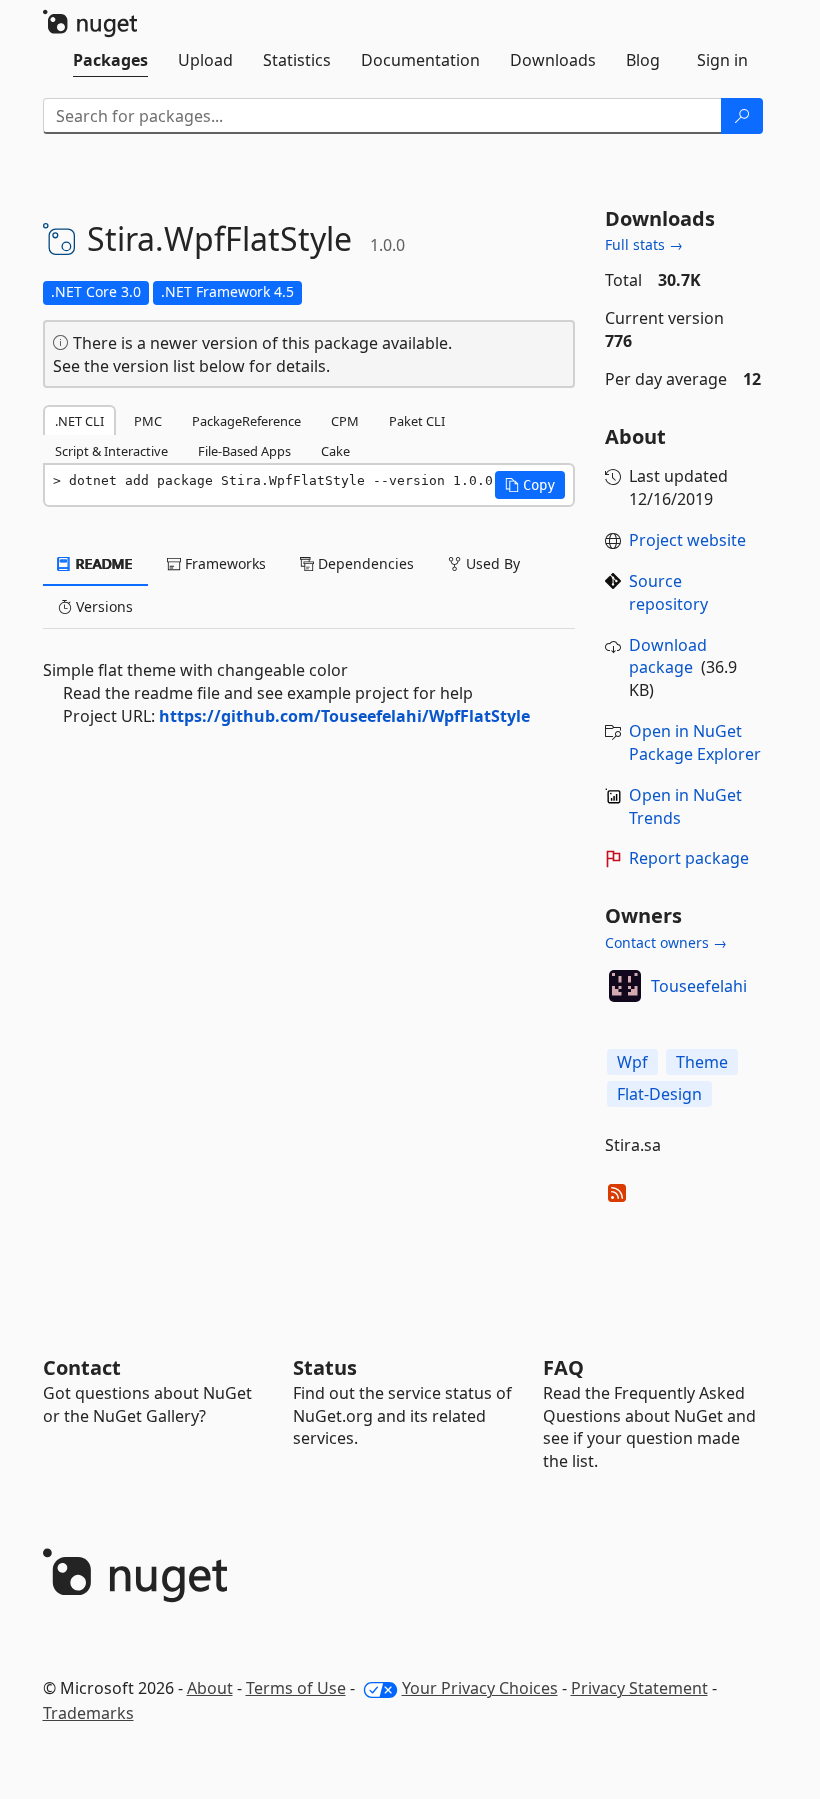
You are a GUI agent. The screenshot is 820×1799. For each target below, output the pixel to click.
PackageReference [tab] (246, 421)
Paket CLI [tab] (417, 421)
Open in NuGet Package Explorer (695, 742)
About (210, 1688)
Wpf (632, 1062)
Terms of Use (296, 1688)
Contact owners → (666, 942)
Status (325, 1367)
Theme (702, 1062)
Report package (689, 858)
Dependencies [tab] (364, 563)
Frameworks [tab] (223, 563)
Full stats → (644, 244)
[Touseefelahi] (625, 986)
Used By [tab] (491, 563)
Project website (687, 540)
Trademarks (88, 1713)
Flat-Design (659, 1094)
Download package (668, 656)
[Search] (742, 116)
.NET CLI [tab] (79, 421)
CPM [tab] (345, 421)
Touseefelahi (699, 986)
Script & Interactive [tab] (111, 451)
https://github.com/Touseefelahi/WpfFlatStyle (344, 716)
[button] (530, 485)
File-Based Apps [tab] (244, 451)
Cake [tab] (335, 451)
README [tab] (102, 563)
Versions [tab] (102, 606)
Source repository (668, 592)
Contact (82, 1367)
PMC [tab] (148, 421)
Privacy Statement (639, 1688)
